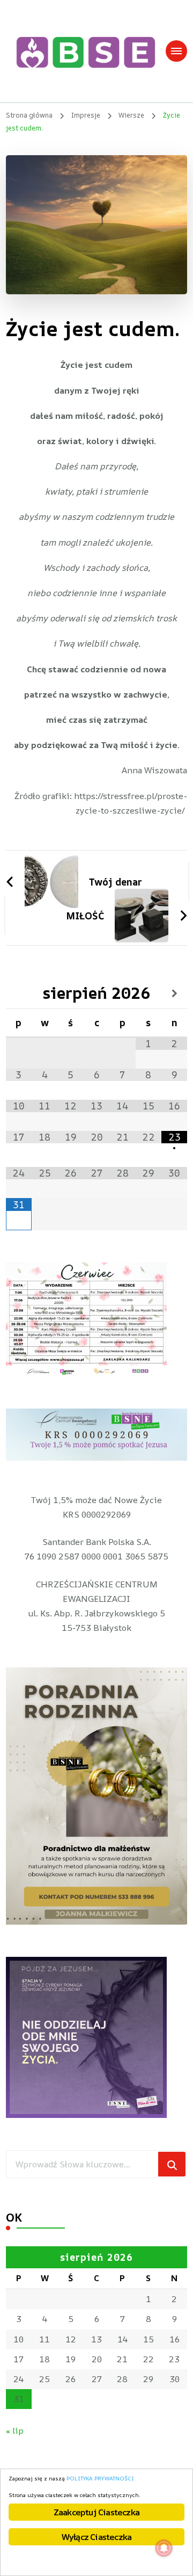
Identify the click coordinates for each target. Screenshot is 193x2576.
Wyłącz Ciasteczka (96, 2537)
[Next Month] (174, 993)
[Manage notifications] (164, 2548)
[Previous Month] (19, 993)
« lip (15, 2430)
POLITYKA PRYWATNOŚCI (100, 2478)
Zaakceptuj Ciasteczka (96, 2512)
